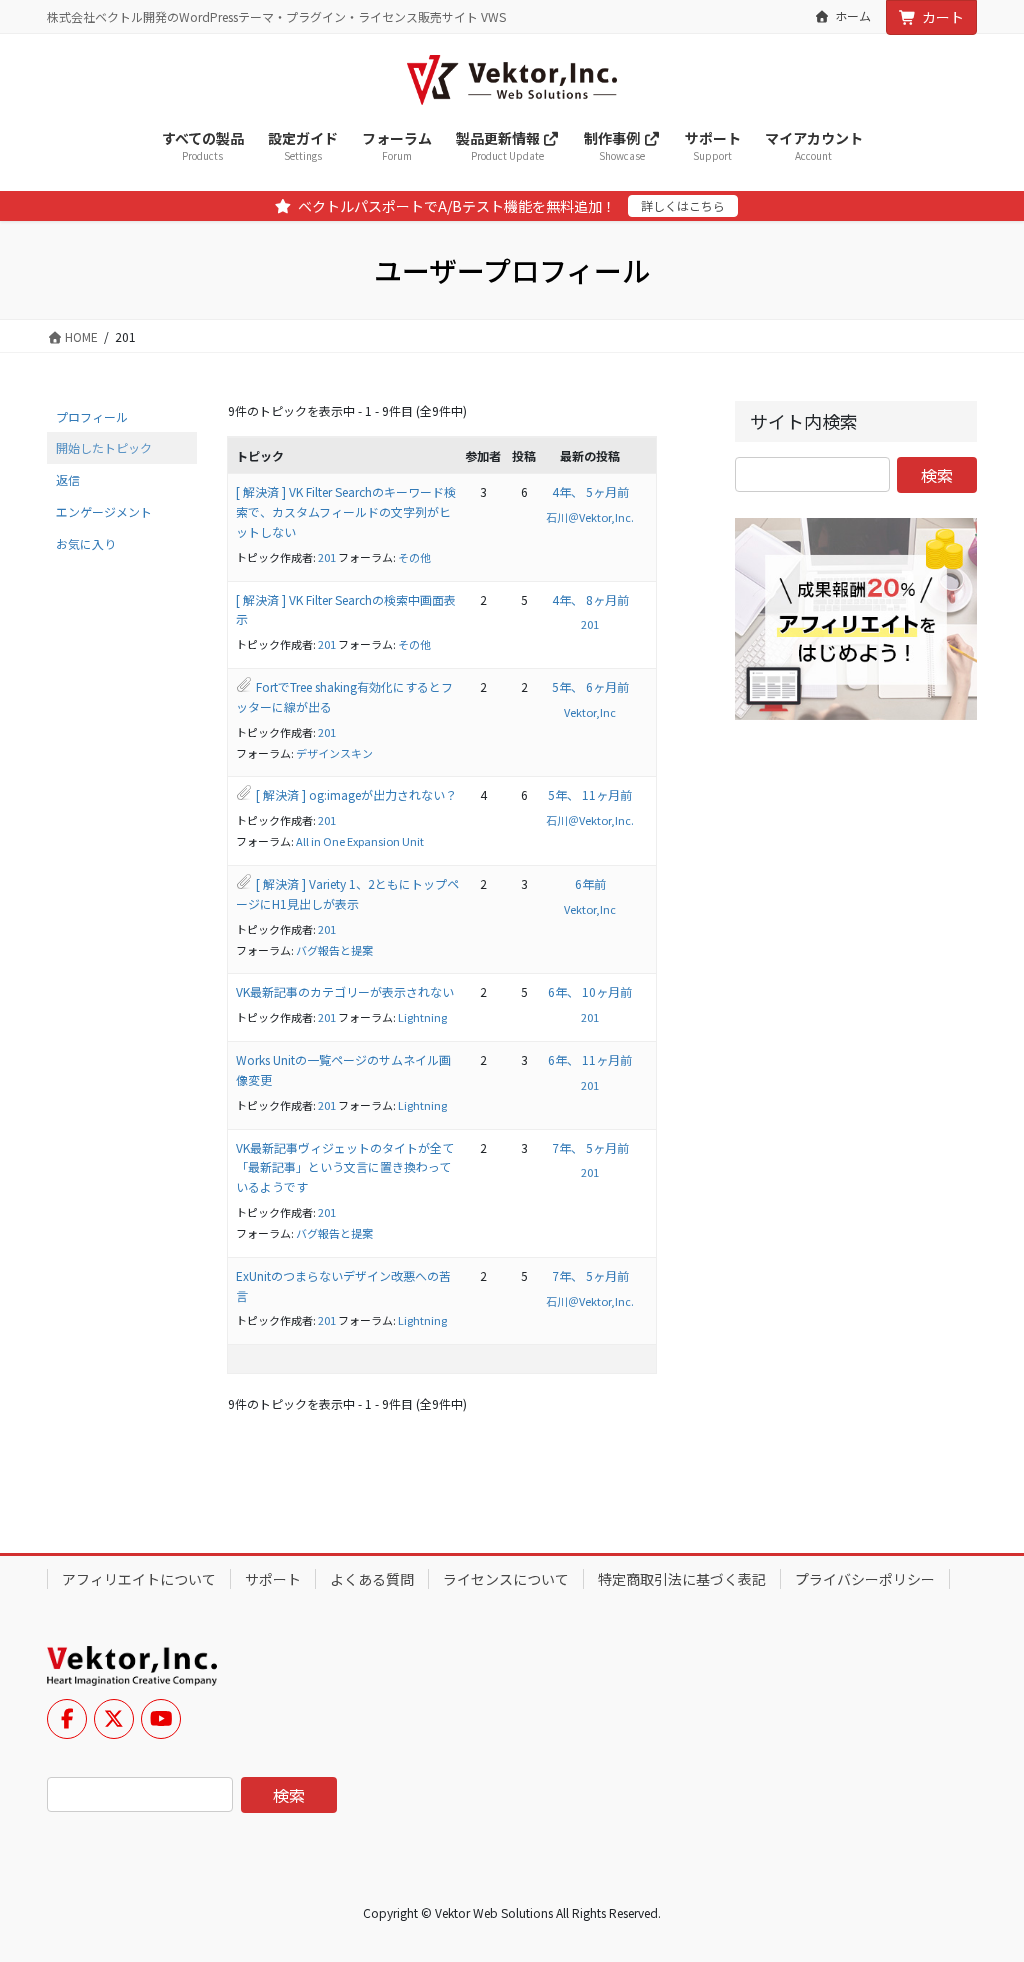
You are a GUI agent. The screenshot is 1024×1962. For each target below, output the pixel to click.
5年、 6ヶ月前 (590, 686)
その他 (414, 557)
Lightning (422, 1017)
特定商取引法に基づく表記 (682, 1579)
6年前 (590, 883)
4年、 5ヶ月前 (590, 491)
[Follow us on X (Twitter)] (114, 1719)
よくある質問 (372, 1579)
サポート (273, 1579)
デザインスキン (334, 753)
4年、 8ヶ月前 (590, 599)
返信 (68, 479)
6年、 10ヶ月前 (590, 991)
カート (943, 17)
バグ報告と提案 (334, 950)
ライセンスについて (506, 1579)
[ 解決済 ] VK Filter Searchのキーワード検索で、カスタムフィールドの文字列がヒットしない (346, 511)
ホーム (853, 16)
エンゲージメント (104, 511)
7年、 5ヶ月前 (590, 1147)
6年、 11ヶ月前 (590, 1059)
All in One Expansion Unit (360, 841)
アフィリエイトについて (139, 1579)
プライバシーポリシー (865, 1579)
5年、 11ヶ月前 (590, 794)
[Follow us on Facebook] (67, 1719)
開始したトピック (104, 447)
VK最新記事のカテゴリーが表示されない (345, 991)
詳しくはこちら (683, 205)
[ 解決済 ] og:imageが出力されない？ (356, 794)
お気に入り (86, 543)
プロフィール (92, 416)
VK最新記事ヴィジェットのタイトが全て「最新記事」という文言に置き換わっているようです (345, 1167)
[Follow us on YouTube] (161, 1719)
